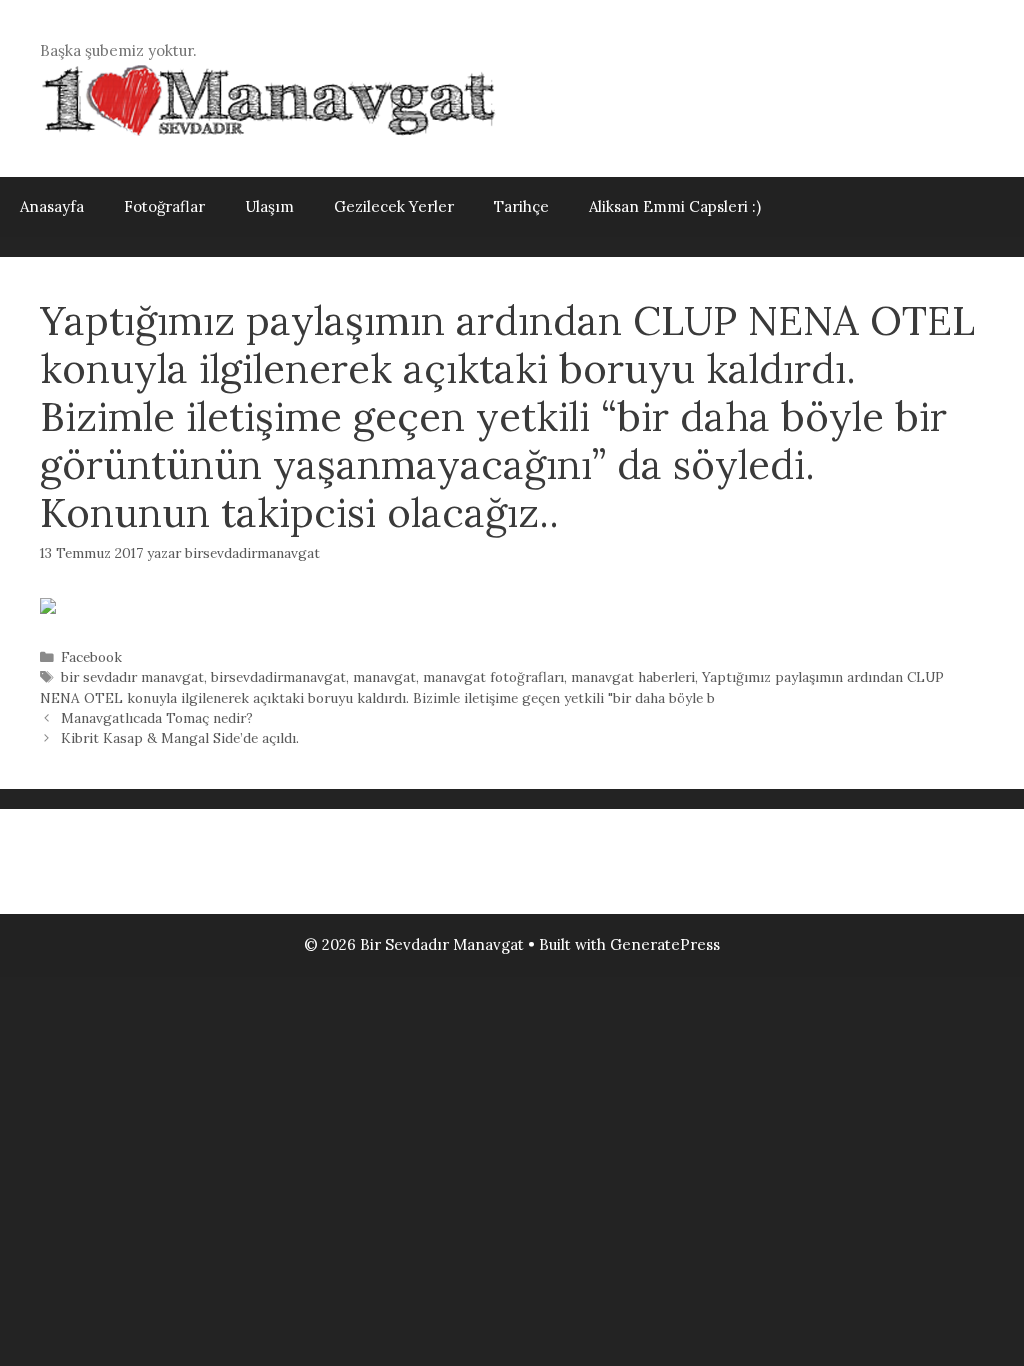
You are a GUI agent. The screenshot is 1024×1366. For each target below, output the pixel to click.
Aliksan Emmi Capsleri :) (675, 206)
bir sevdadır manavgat (132, 677)
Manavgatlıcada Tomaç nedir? (157, 718)
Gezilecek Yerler (394, 206)
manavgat (384, 677)
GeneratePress (665, 944)
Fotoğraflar (164, 206)
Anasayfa (52, 206)
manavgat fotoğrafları (493, 677)
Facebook (91, 657)
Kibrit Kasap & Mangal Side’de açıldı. (180, 738)
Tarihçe (521, 206)
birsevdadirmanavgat (278, 677)
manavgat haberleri (633, 677)
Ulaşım (269, 206)
